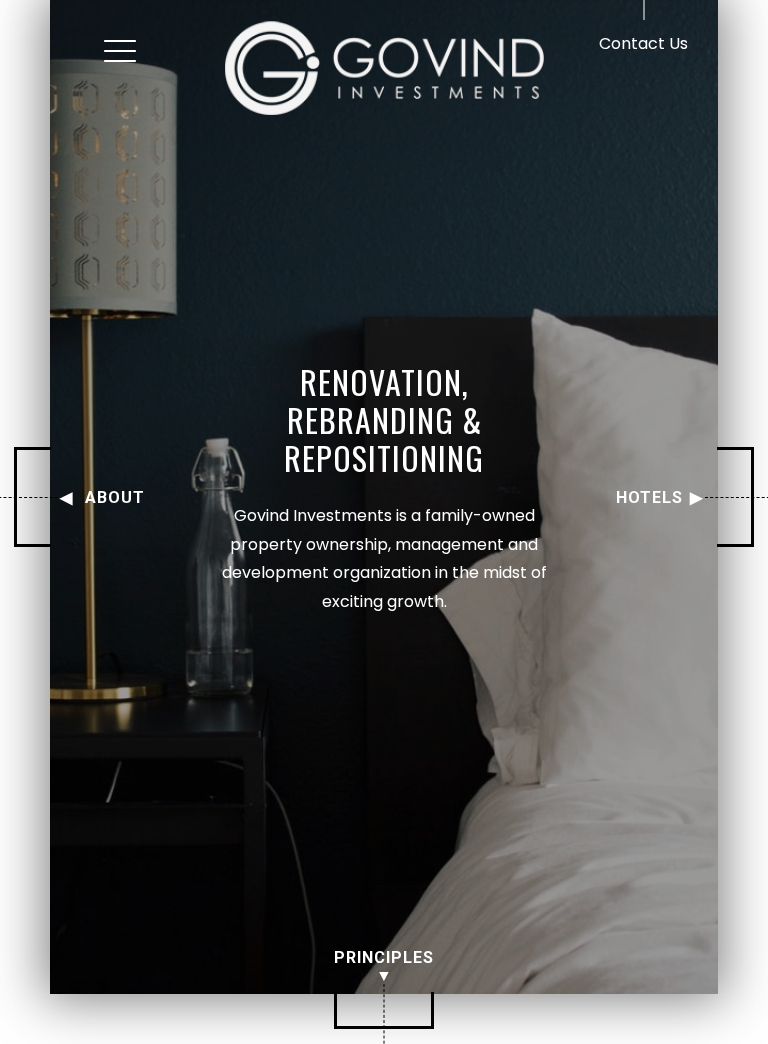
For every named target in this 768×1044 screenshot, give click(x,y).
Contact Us (643, 43)
